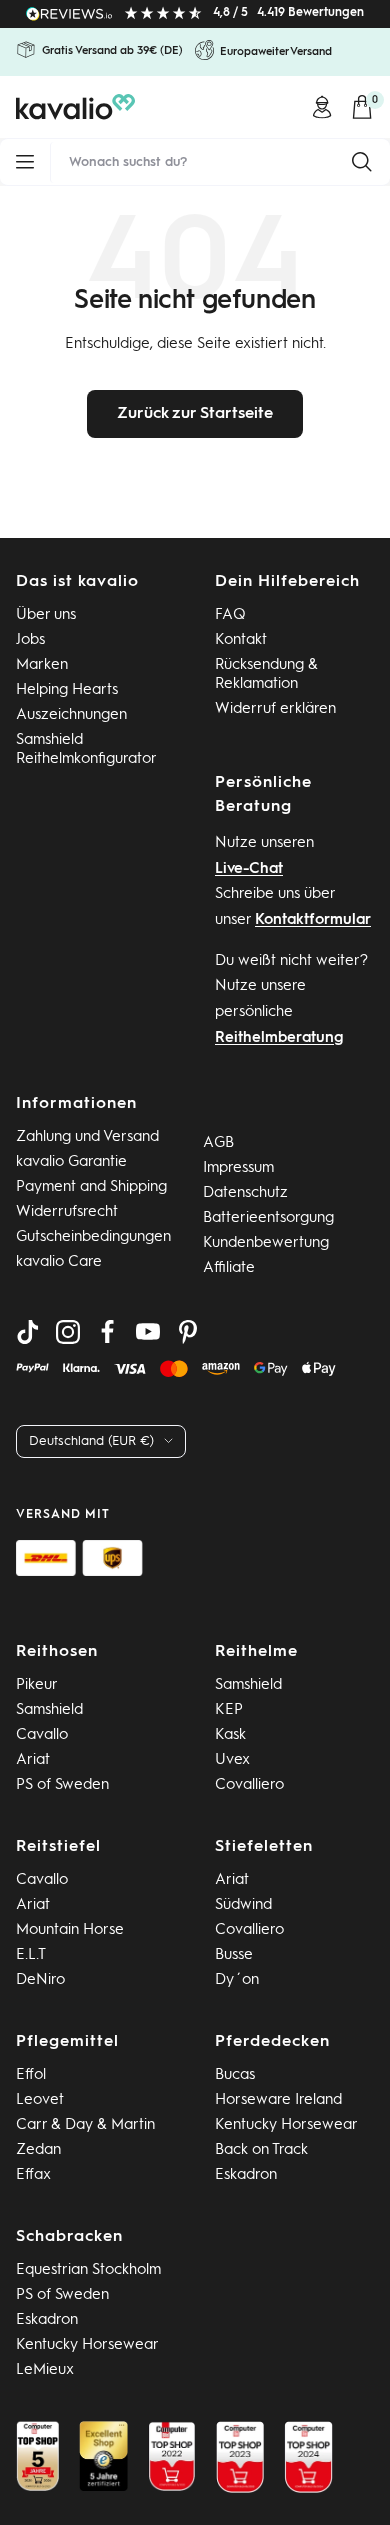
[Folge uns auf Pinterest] (188, 1332)
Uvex (232, 1760)
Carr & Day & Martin (85, 2125)
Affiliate (229, 1268)
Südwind (243, 1905)
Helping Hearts (67, 690)
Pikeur (37, 1685)
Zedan (38, 2150)
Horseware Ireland (278, 2100)
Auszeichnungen (71, 715)
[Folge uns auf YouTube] (148, 1332)
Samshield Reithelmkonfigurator (86, 750)
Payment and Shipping (91, 1187)
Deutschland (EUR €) (91, 1441)
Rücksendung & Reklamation (266, 675)
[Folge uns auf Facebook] (108, 1332)
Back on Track (261, 2150)
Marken (42, 665)
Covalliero (249, 1785)
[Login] (322, 107)
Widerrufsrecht (67, 1212)
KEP (229, 1710)
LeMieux (45, 2370)
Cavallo (42, 1735)
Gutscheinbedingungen (93, 1237)
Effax (33, 2175)
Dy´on (237, 1980)
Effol (31, 2075)
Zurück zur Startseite (195, 414)
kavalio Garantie (71, 1162)
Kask (230, 1735)
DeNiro (40, 1980)
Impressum (238, 1168)
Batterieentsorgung (268, 1218)
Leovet (40, 2100)
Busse (234, 1955)
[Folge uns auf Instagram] (68, 1332)
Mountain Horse (70, 1930)
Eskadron (246, 2175)
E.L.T (31, 1955)
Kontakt (241, 640)
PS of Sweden (62, 1785)
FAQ (230, 615)
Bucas (235, 2075)
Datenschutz (245, 1193)
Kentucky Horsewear (286, 2125)
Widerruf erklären (275, 709)
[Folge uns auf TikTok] (28, 1332)
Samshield (49, 1710)
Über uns (46, 615)
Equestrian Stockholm (88, 2270)
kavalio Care (59, 1262)
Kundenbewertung (266, 1243)
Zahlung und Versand (87, 1137)
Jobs (30, 640)
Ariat (33, 1760)
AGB (218, 1143)
